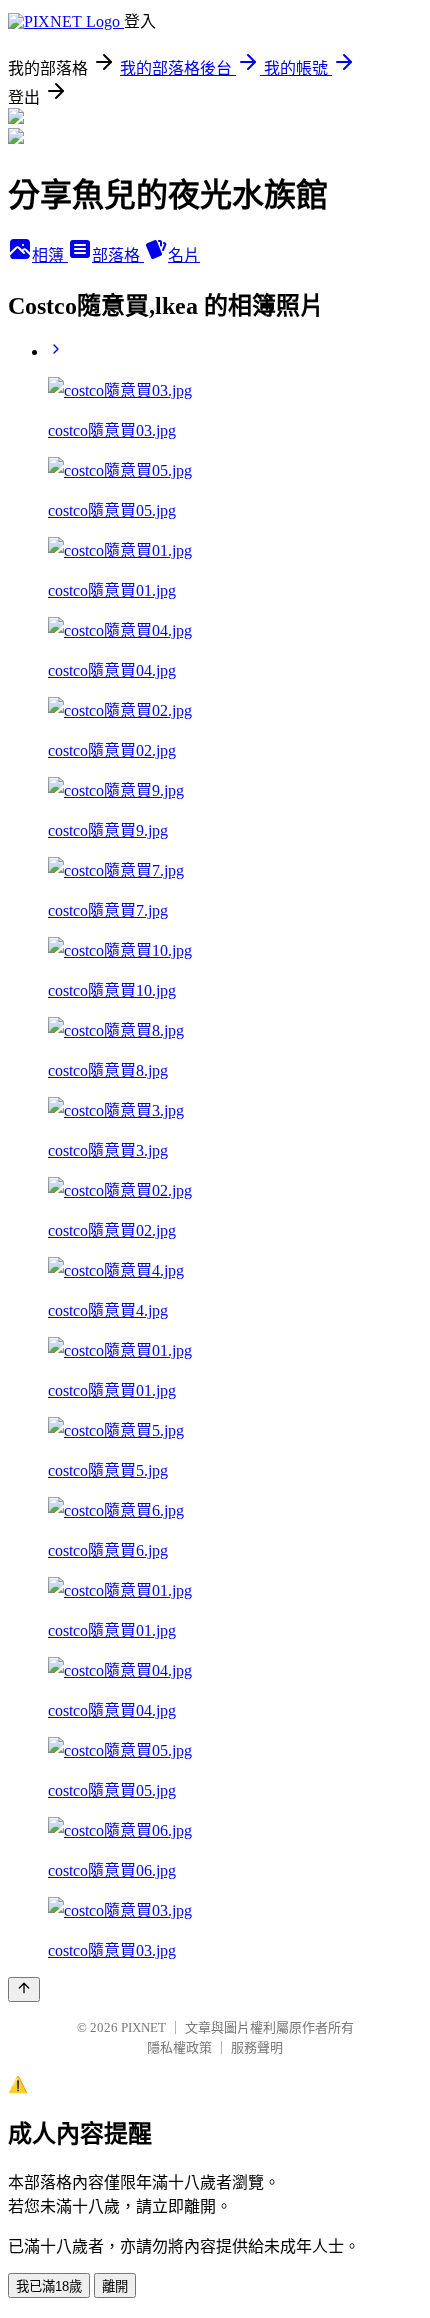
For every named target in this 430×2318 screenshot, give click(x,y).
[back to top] (24, 1989)
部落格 (118, 255)
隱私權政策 (179, 2047)
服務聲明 (257, 2047)
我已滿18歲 (49, 2286)
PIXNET (143, 2027)
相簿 (50, 255)
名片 (184, 255)
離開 (115, 2286)
